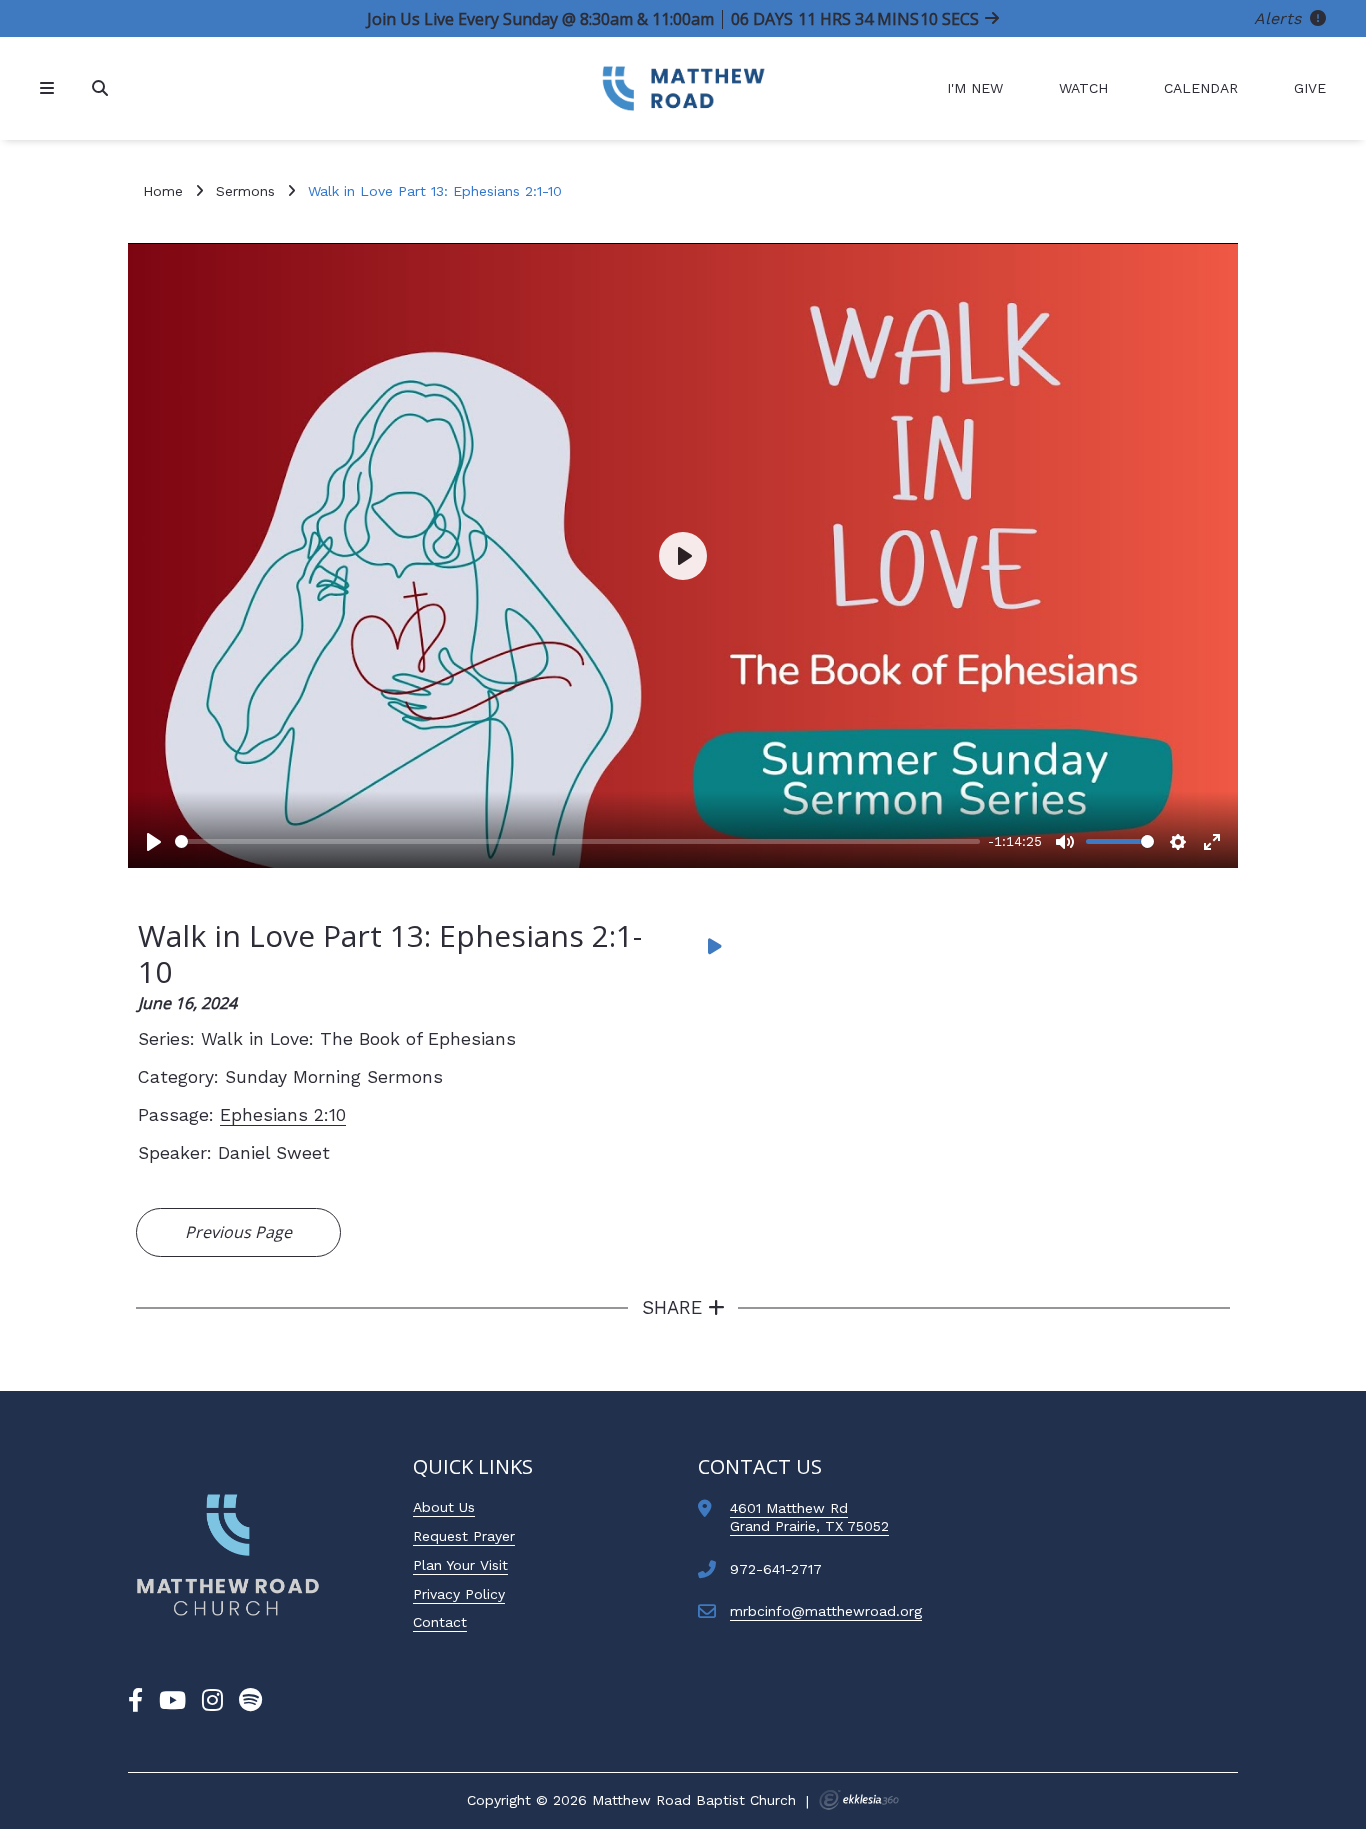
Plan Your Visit (460, 1565)
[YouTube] (172, 1701)
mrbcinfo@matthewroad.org (826, 1611)
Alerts (1280, 18)
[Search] (102, 88)
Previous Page (238, 1232)
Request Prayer (464, 1536)
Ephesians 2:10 (283, 1115)
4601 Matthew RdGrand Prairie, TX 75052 (809, 1517)
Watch (1083, 88)
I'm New (975, 88)
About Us (444, 1507)
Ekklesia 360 (859, 1800)
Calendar (1201, 88)
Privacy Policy (459, 1594)
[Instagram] (212, 1701)
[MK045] (228, 1555)
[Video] (715, 946)
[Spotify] (250, 1701)
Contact (440, 1622)
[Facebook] (135, 1701)
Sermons (245, 191)
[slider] (577, 841)
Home (163, 191)
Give (1310, 88)
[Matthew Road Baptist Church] (683, 88)
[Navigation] (50, 88)
